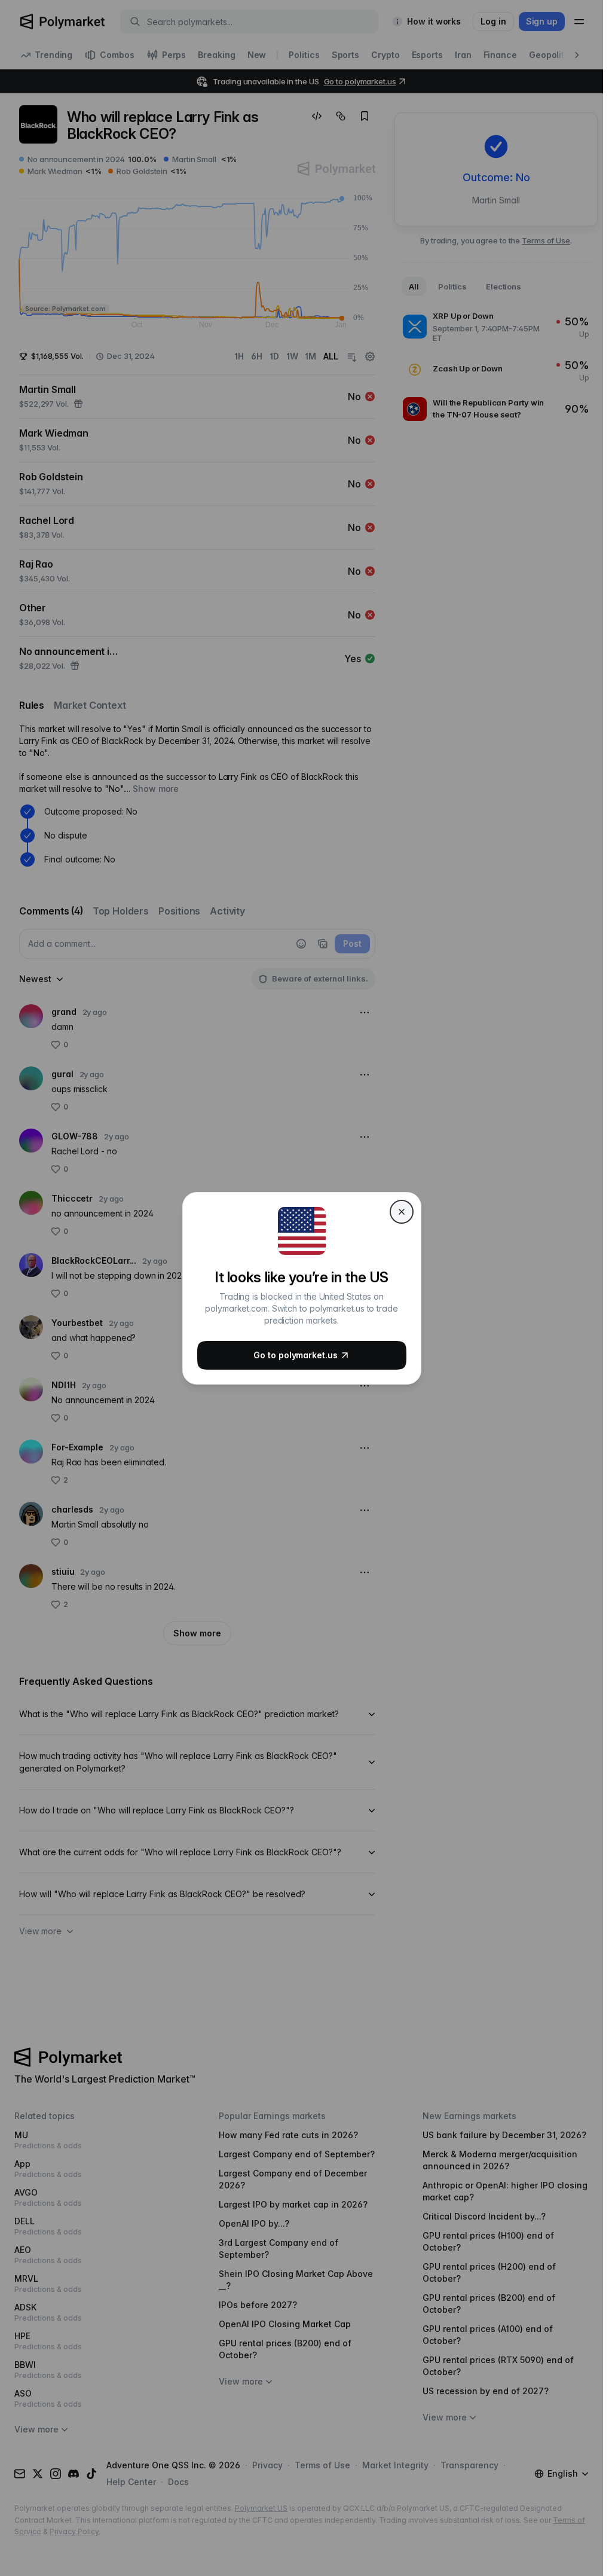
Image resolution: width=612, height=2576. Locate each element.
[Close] (402, 1212)
